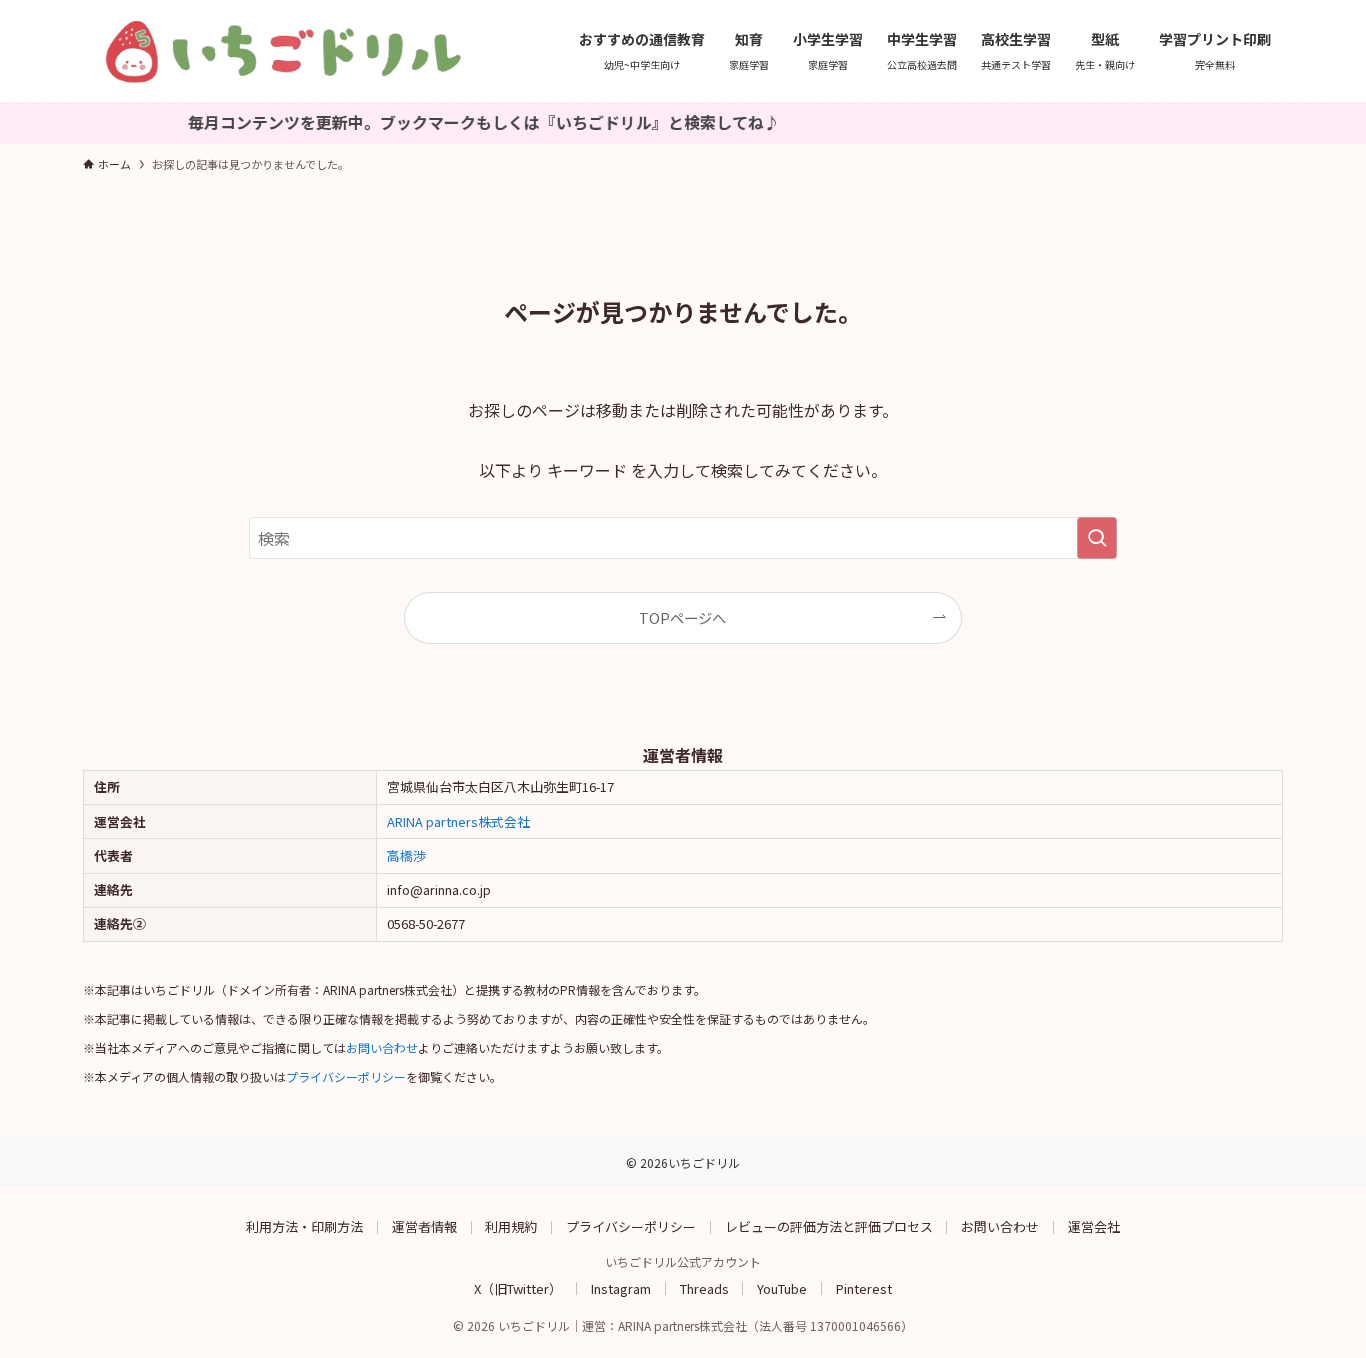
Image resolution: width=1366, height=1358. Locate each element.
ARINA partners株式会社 (458, 821)
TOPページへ (682, 617)
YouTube (782, 1287)
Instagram (621, 1287)
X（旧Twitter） (518, 1287)
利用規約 (511, 1226)
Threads (704, 1287)
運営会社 (1094, 1226)
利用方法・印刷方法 (304, 1226)
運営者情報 (424, 1226)
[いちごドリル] (283, 51)
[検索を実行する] (1097, 538)
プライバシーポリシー (346, 1076)
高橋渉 (406, 855)
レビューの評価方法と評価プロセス (829, 1226)
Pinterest (864, 1287)
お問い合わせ (382, 1047)
